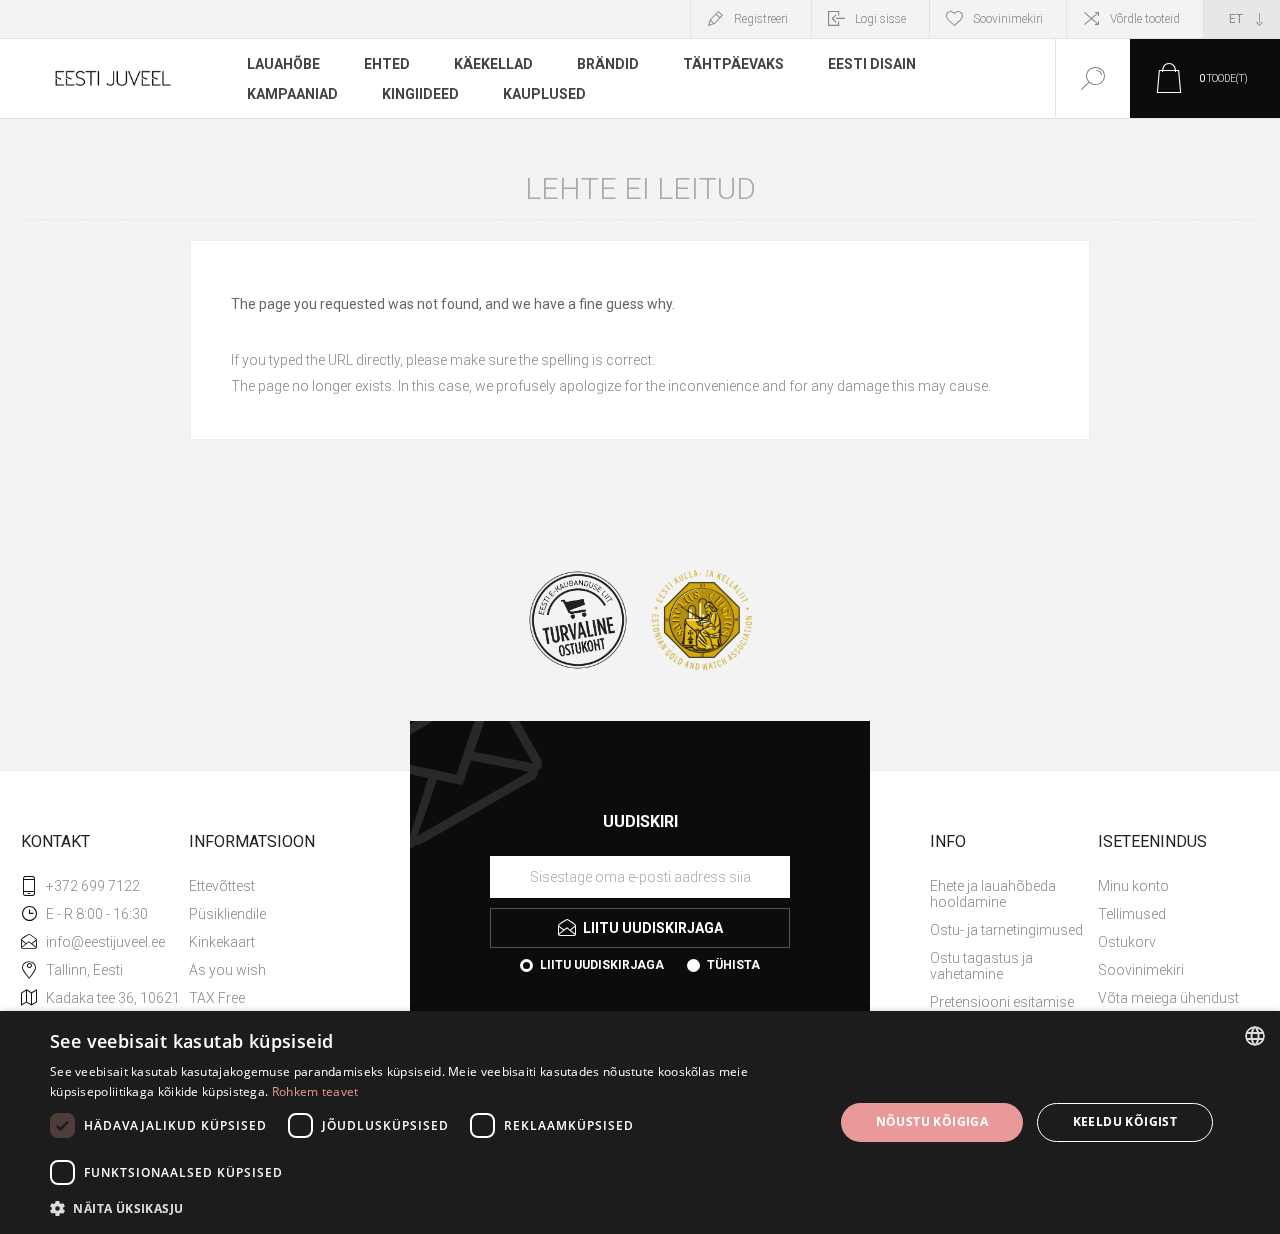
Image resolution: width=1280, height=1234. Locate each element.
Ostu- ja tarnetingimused (1006, 930)
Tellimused (1132, 914)
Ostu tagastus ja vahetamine (981, 966)
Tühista (733, 965)
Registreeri (761, 19)
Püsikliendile (227, 914)
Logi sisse (880, 19)
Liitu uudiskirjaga (602, 965)
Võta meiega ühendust (1168, 998)
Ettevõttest (222, 886)
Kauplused (544, 94)
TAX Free (217, 998)
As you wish (227, 970)
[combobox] (1255, 1036)
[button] (430, 1207)
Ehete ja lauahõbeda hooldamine (993, 894)
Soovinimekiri (1141, 970)
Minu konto (1133, 886)
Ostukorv (1127, 942)
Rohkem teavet (315, 1091)
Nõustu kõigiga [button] (932, 1121)
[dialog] (640, 1122)
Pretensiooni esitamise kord (1002, 1010)
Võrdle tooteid (1145, 19)
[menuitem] (271, 886)
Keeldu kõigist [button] (1125, 1121)
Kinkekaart (222, 942)
